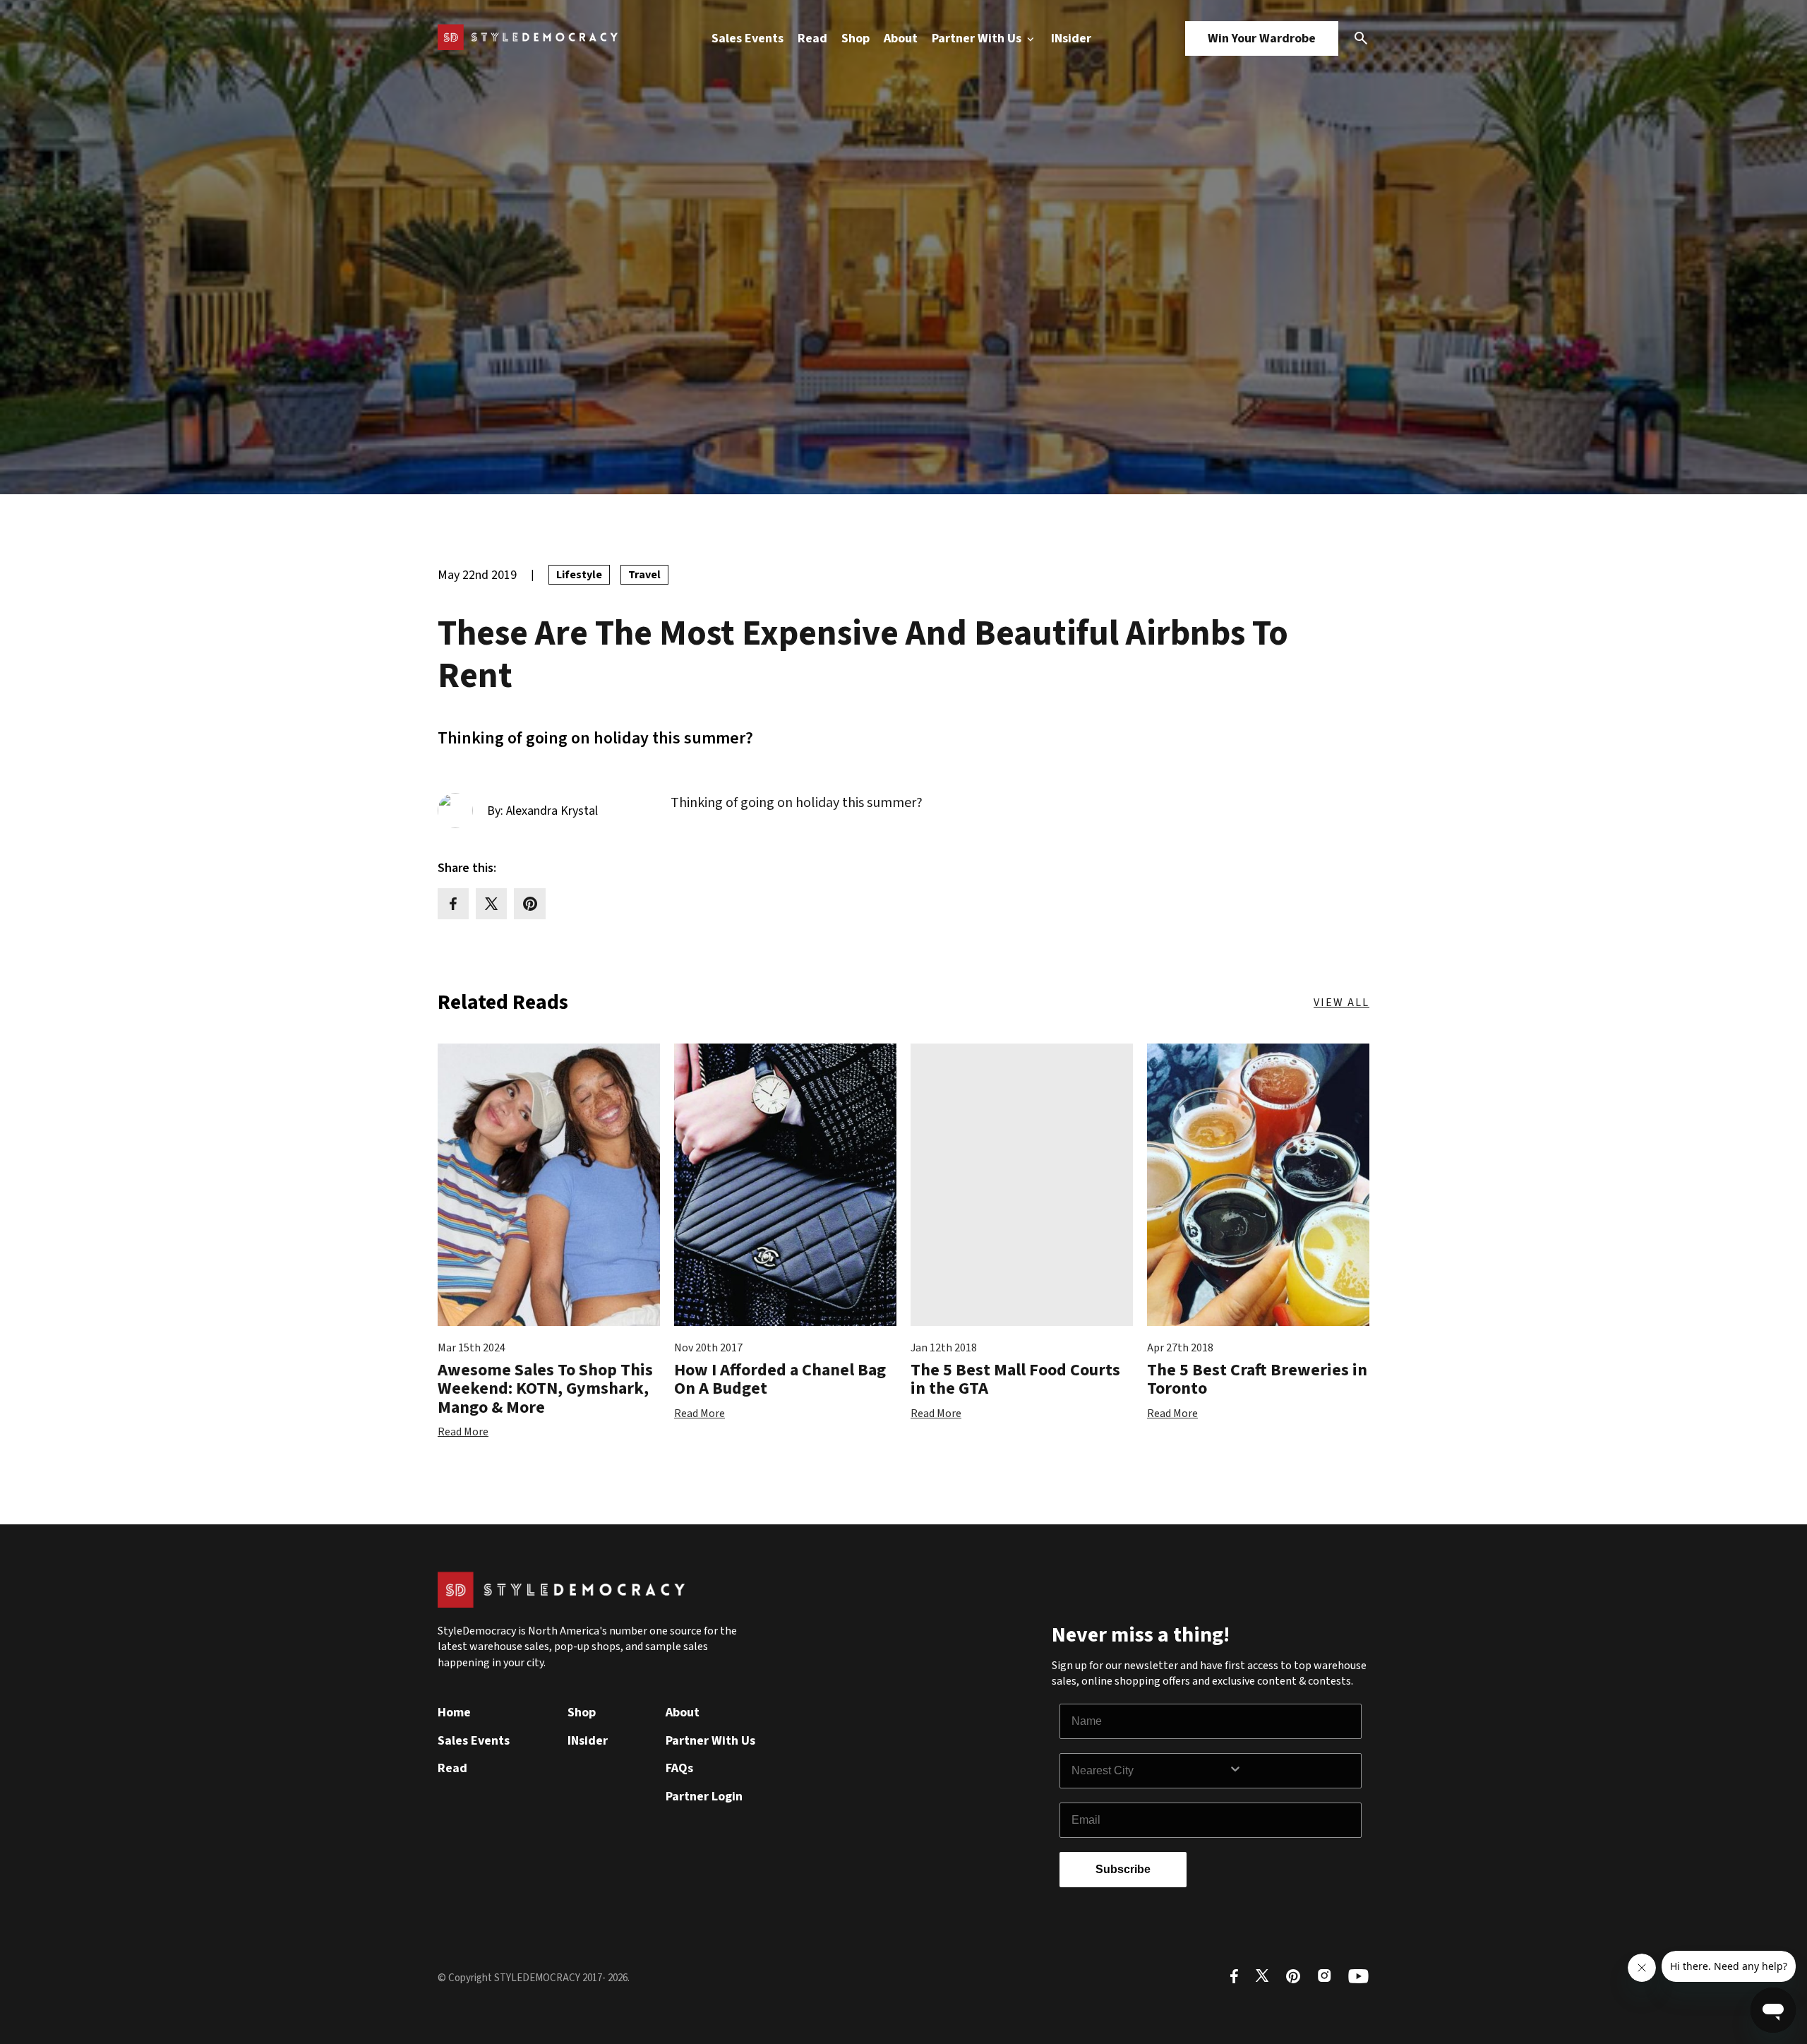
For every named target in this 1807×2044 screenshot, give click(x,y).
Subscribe (1123, 1869)
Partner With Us (978, 38)
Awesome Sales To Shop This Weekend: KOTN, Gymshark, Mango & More (545, 1389)
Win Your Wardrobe (1262, 38)
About (901, 38)
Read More (463, 1432)
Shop (856, 38)
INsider (1071, 38)
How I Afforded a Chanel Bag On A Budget (780, 1379)
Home (454, 1713)
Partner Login (704, 1797)
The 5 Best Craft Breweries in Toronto (1257, 1379)
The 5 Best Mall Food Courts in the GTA (1015, 1379)
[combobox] (1150, 1771)
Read (812, 38)
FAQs (679, 1768)
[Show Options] (1292, 1771)
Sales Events (748, 38)
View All (1341, 1003)
